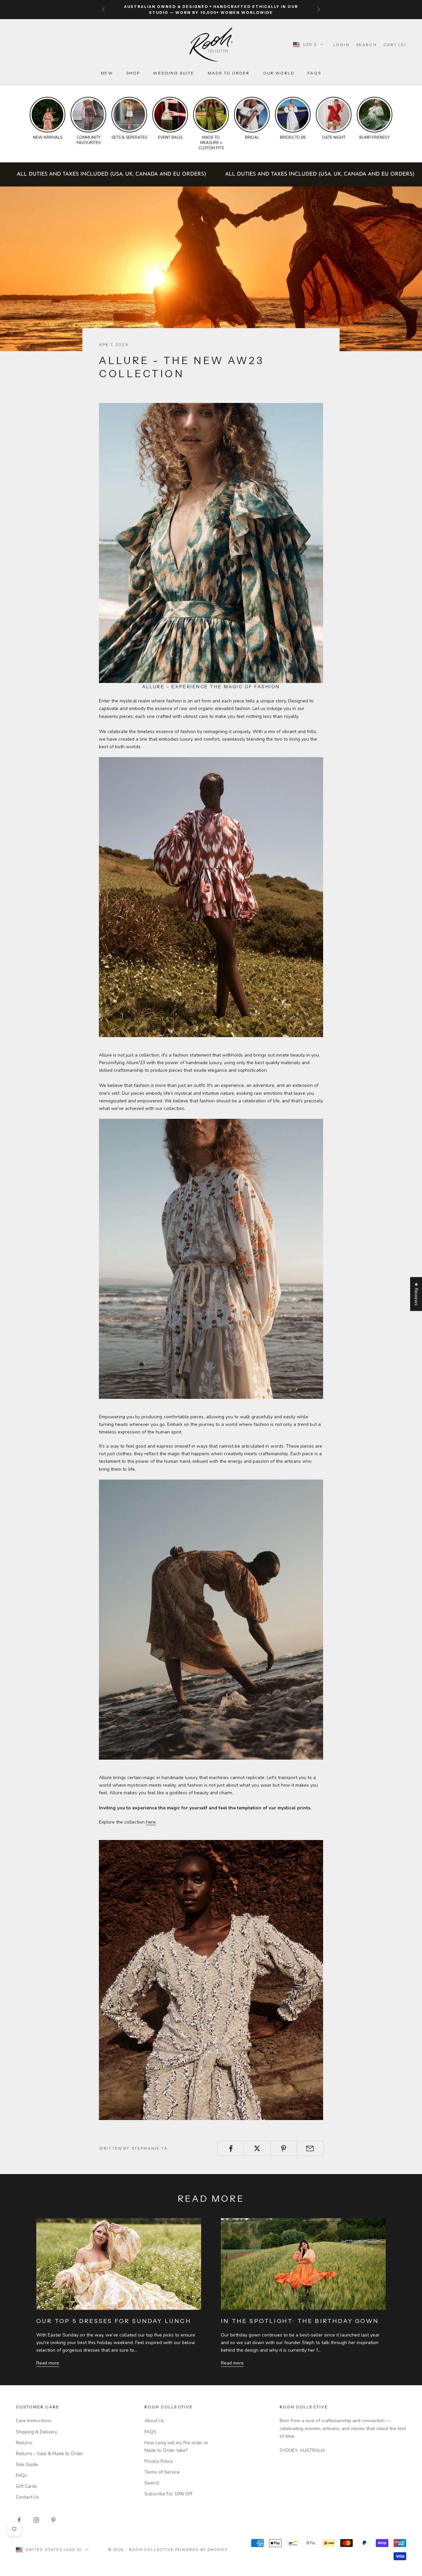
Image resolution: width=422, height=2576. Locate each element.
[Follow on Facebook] (19, 2520)
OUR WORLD (279, 73)
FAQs (314, 73)
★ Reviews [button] (416, 1294)
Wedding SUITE (174, 73)
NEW (107, 73)
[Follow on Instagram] (36, 2520)
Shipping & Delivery (36, 2432)
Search (152, 2483)
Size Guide (27, 2464)
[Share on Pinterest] (284, 2148)
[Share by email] (310, 2148)
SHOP (133, 73)
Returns (24, 2443)
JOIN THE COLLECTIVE (226, 2528)
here (151, 1822)
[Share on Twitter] (257, 2148)
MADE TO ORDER (229, 73)
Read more (48, 2363)
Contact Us (28, 2497)
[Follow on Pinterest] (53, 2520)
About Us (154, 2421)
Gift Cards (26, 2486)
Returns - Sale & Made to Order (49, 2454)
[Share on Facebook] (231, 2148)
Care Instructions (34, 2421)
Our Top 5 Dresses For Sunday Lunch (114, 2321)
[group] (47, 119)
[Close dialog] (412, 2396)
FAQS (150, 2432)
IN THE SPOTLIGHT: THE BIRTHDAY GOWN (300, 2321)
